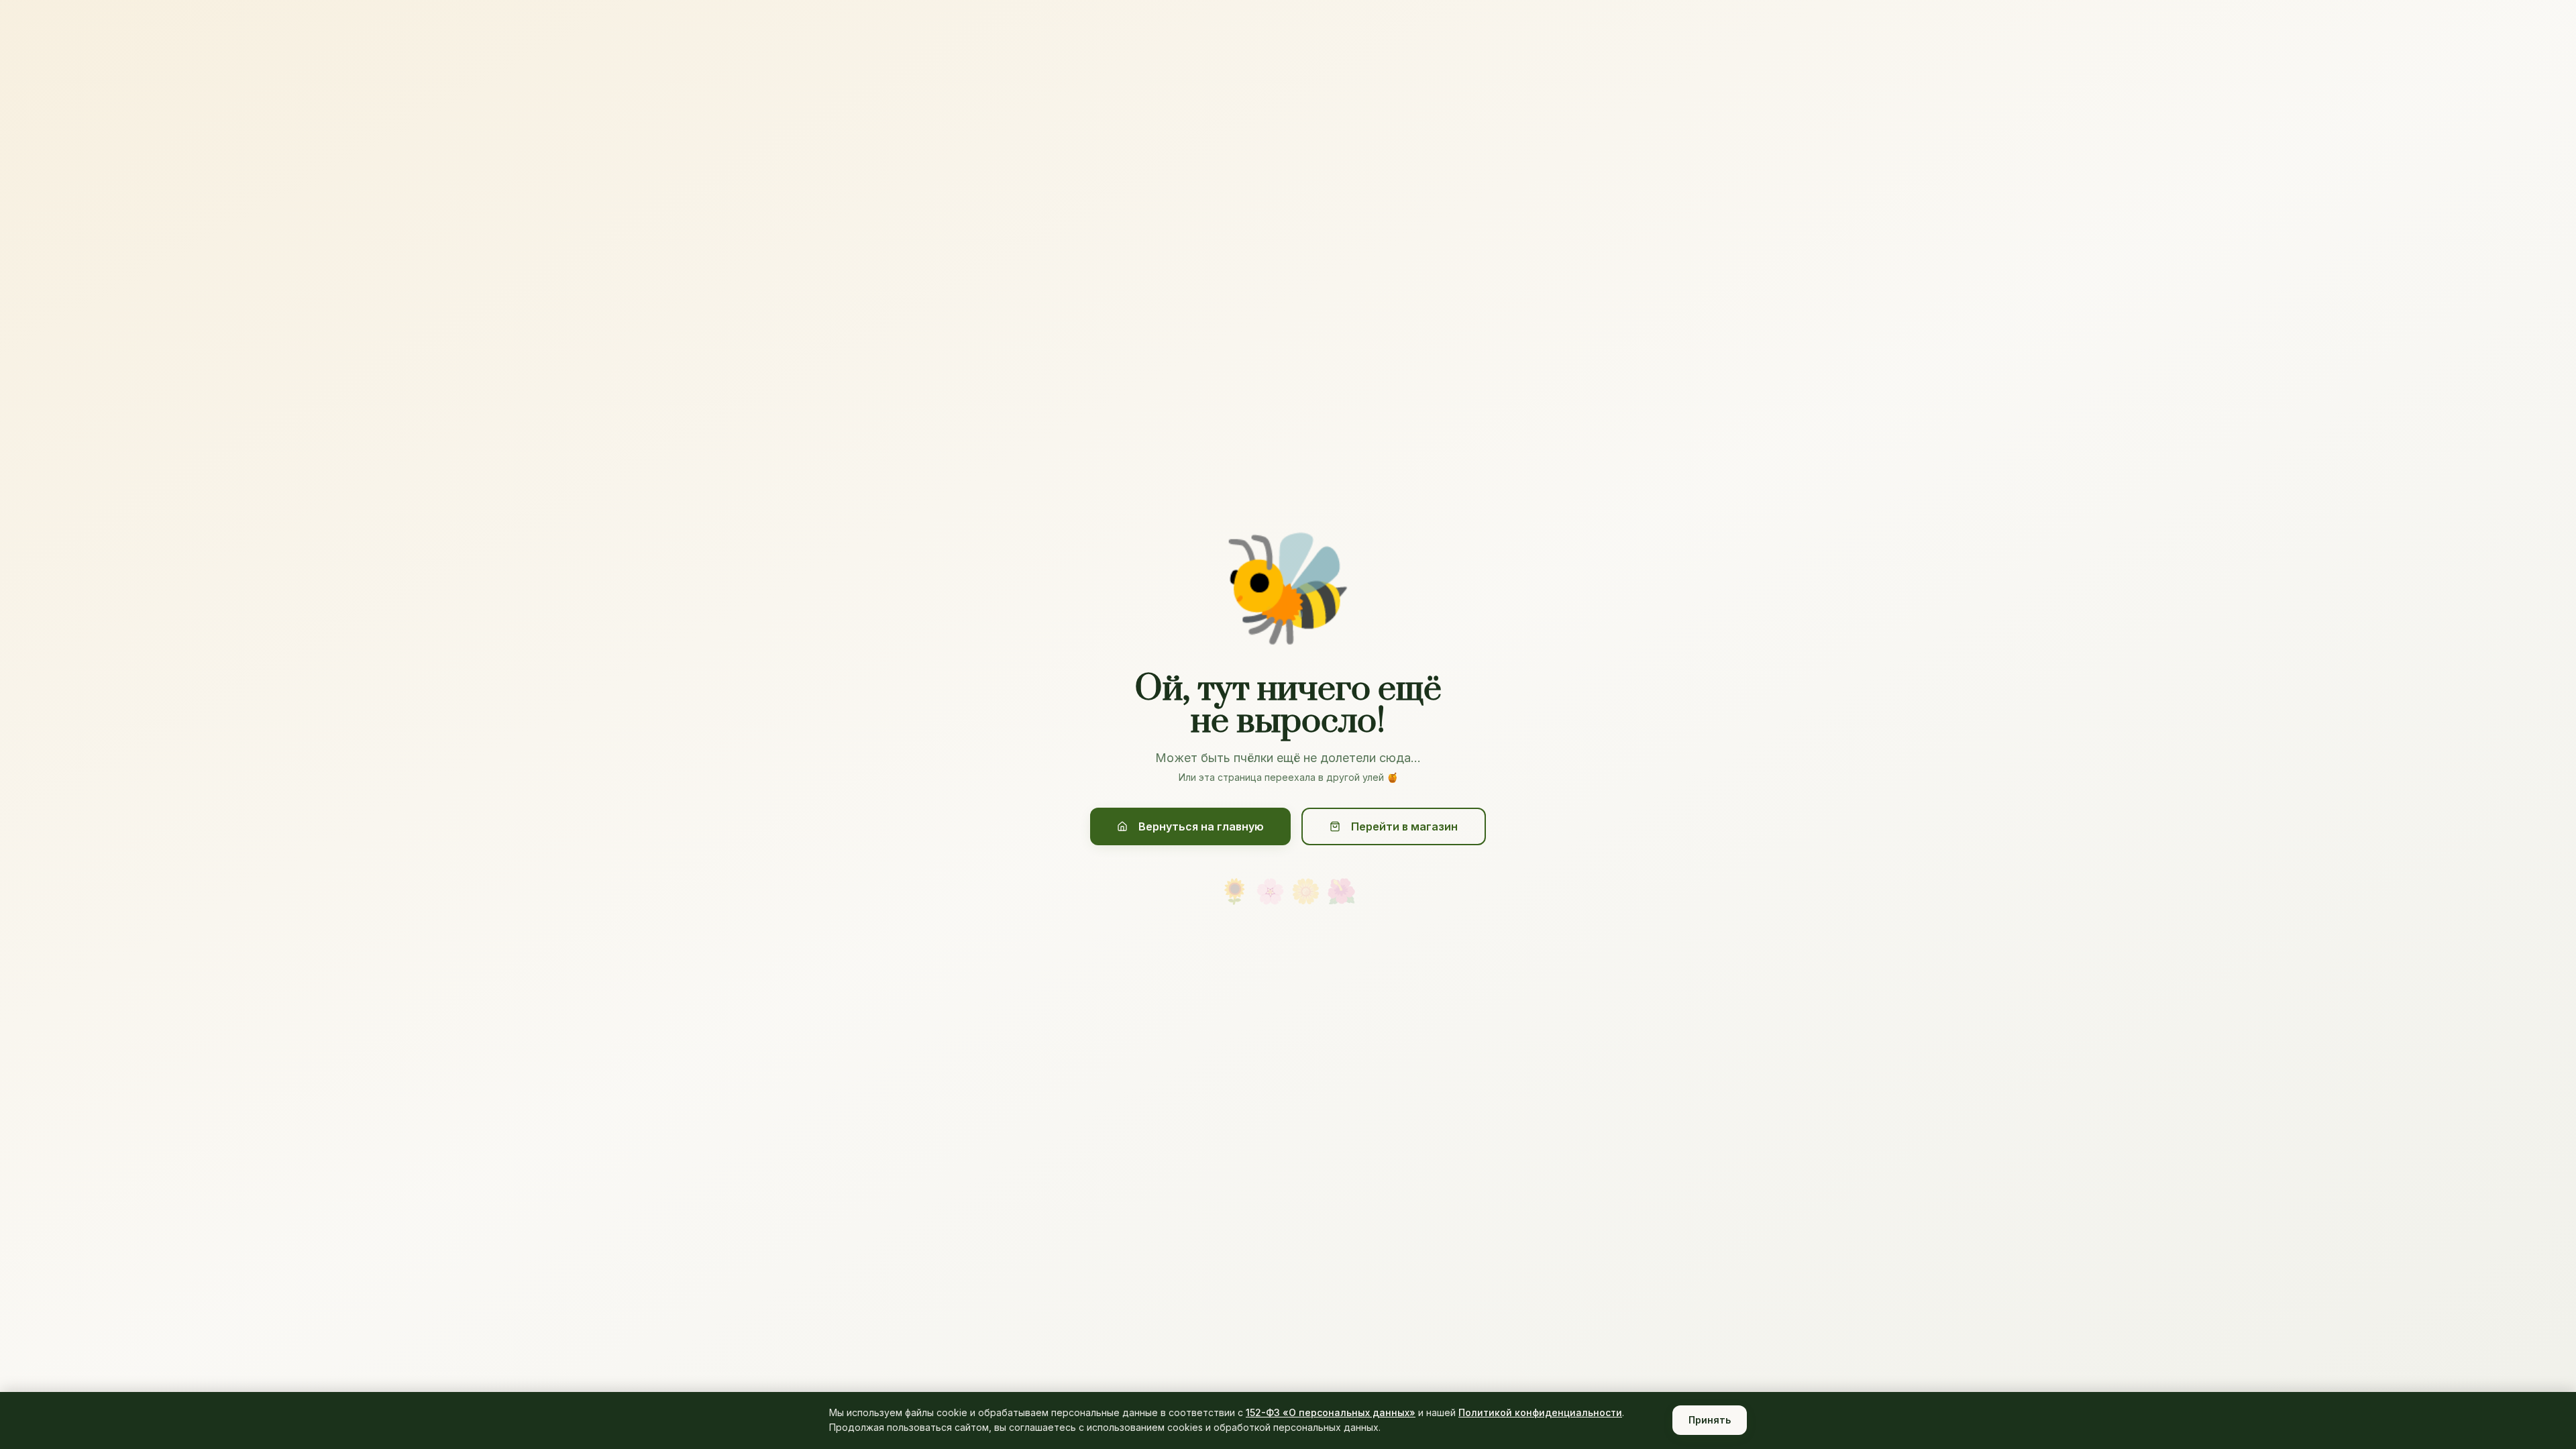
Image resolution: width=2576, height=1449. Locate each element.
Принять (1710, 1420)
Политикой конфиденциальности (1540, 1412)
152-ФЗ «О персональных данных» (1331, 1412)
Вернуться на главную (1201, 826)
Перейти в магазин (1404, 826)
